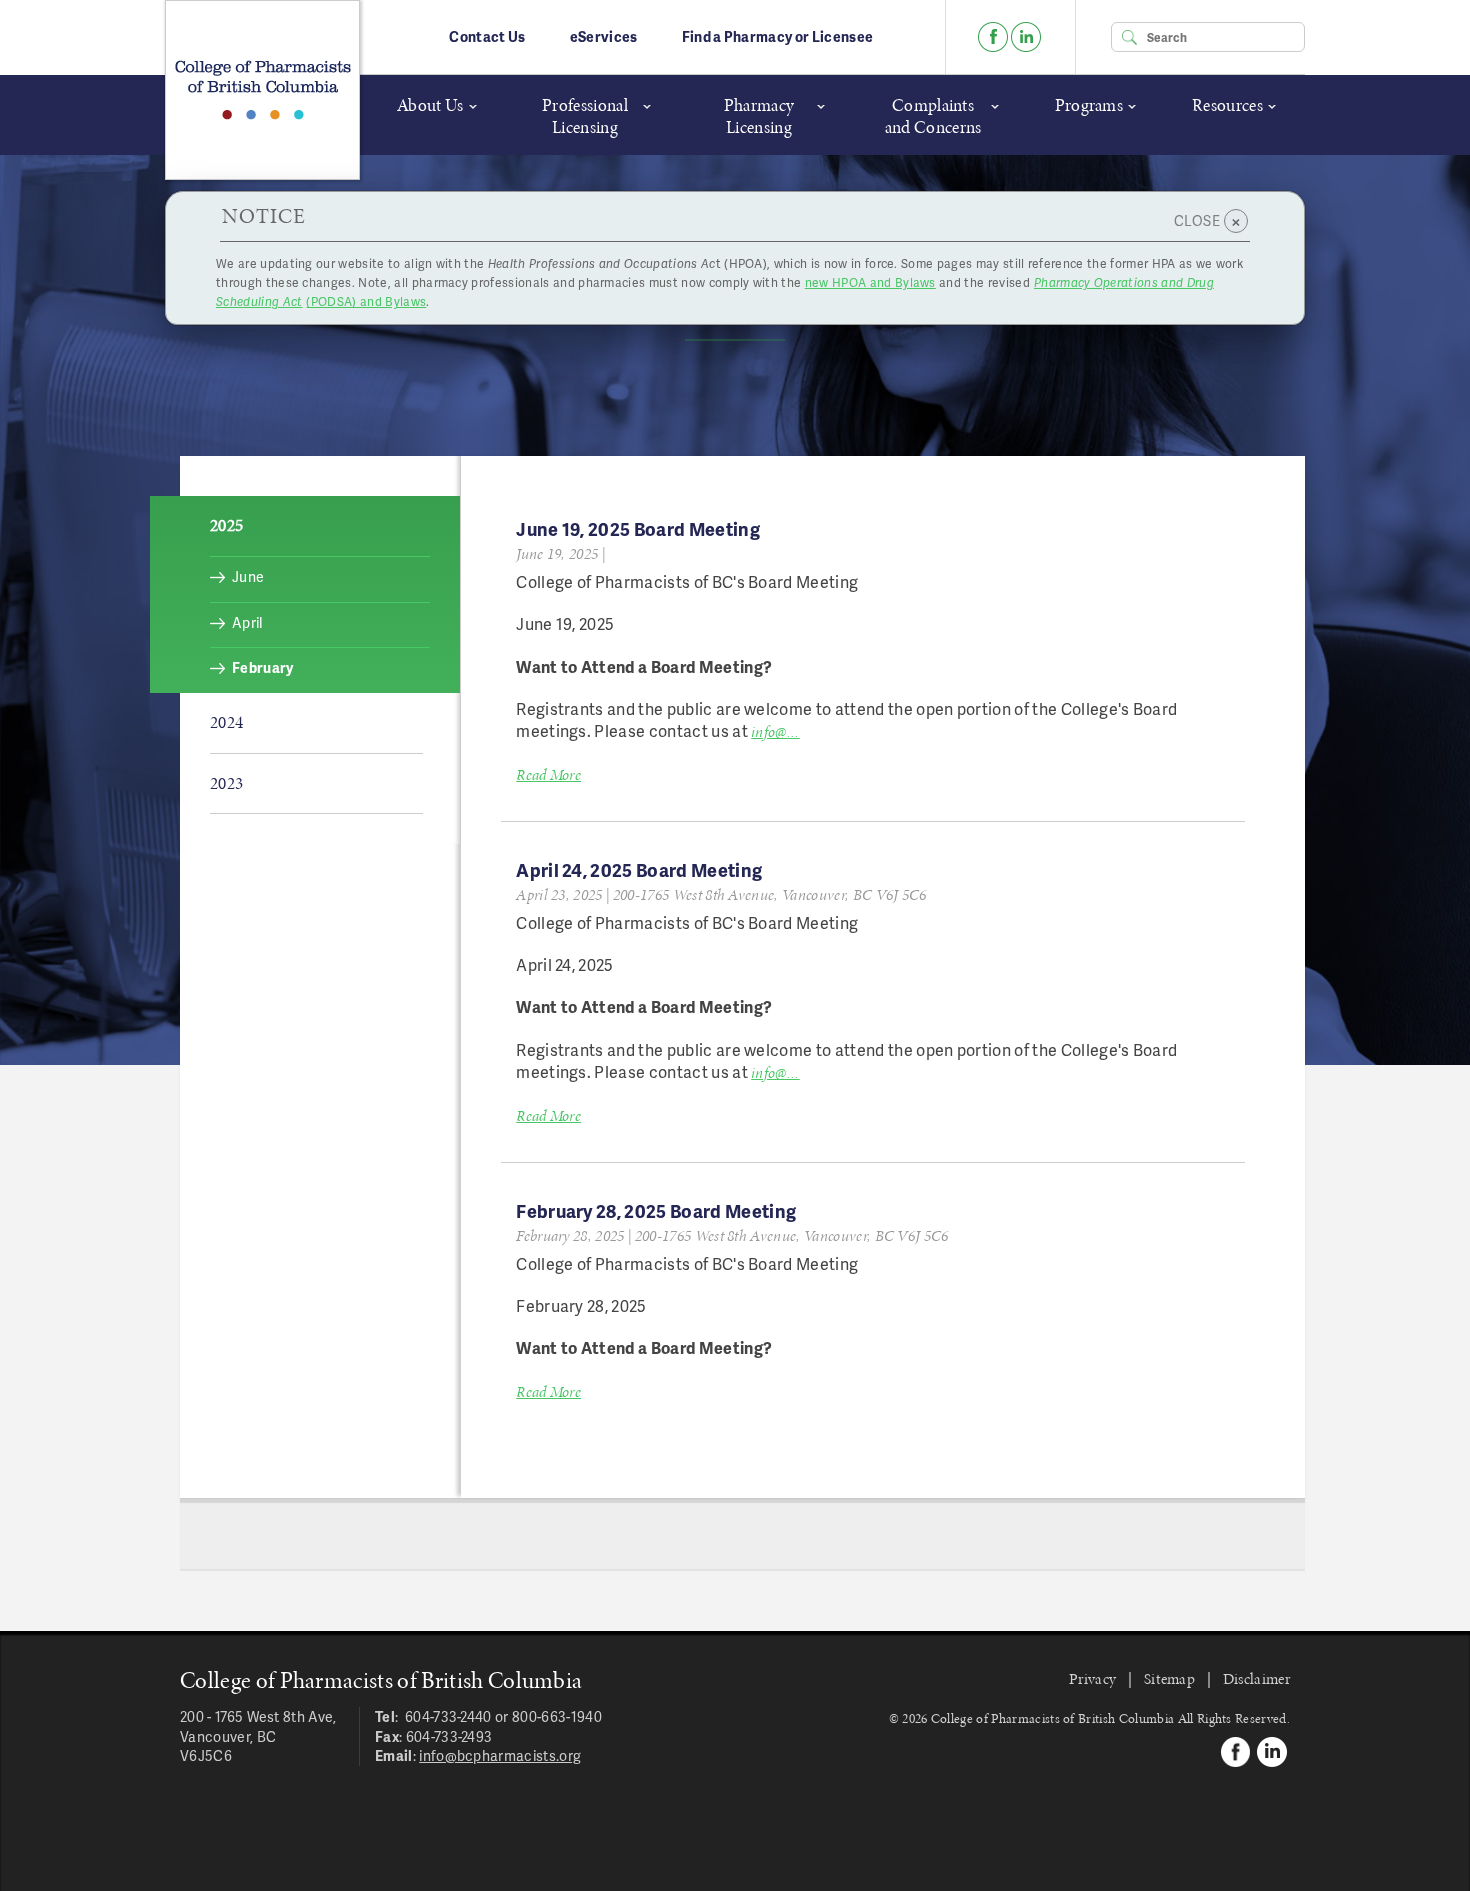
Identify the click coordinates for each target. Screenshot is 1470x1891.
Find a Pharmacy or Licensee (778, 36)
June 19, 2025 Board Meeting (638, 528)
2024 (226, 722)
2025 (226, 525)
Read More (548, 774)
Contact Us (487, 36)
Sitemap (1169, 1678)
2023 (226, 783)
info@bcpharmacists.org (500, 1755)
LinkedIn (1026, 37)
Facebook (993, 37)
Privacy (1092, 1678)
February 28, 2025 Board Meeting (656, 1210)
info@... (775, 731)
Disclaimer (1256, 1678)
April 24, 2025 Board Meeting (639, 869)
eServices (604, 36)
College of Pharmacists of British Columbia (262, 90)
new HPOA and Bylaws (870, 282)
